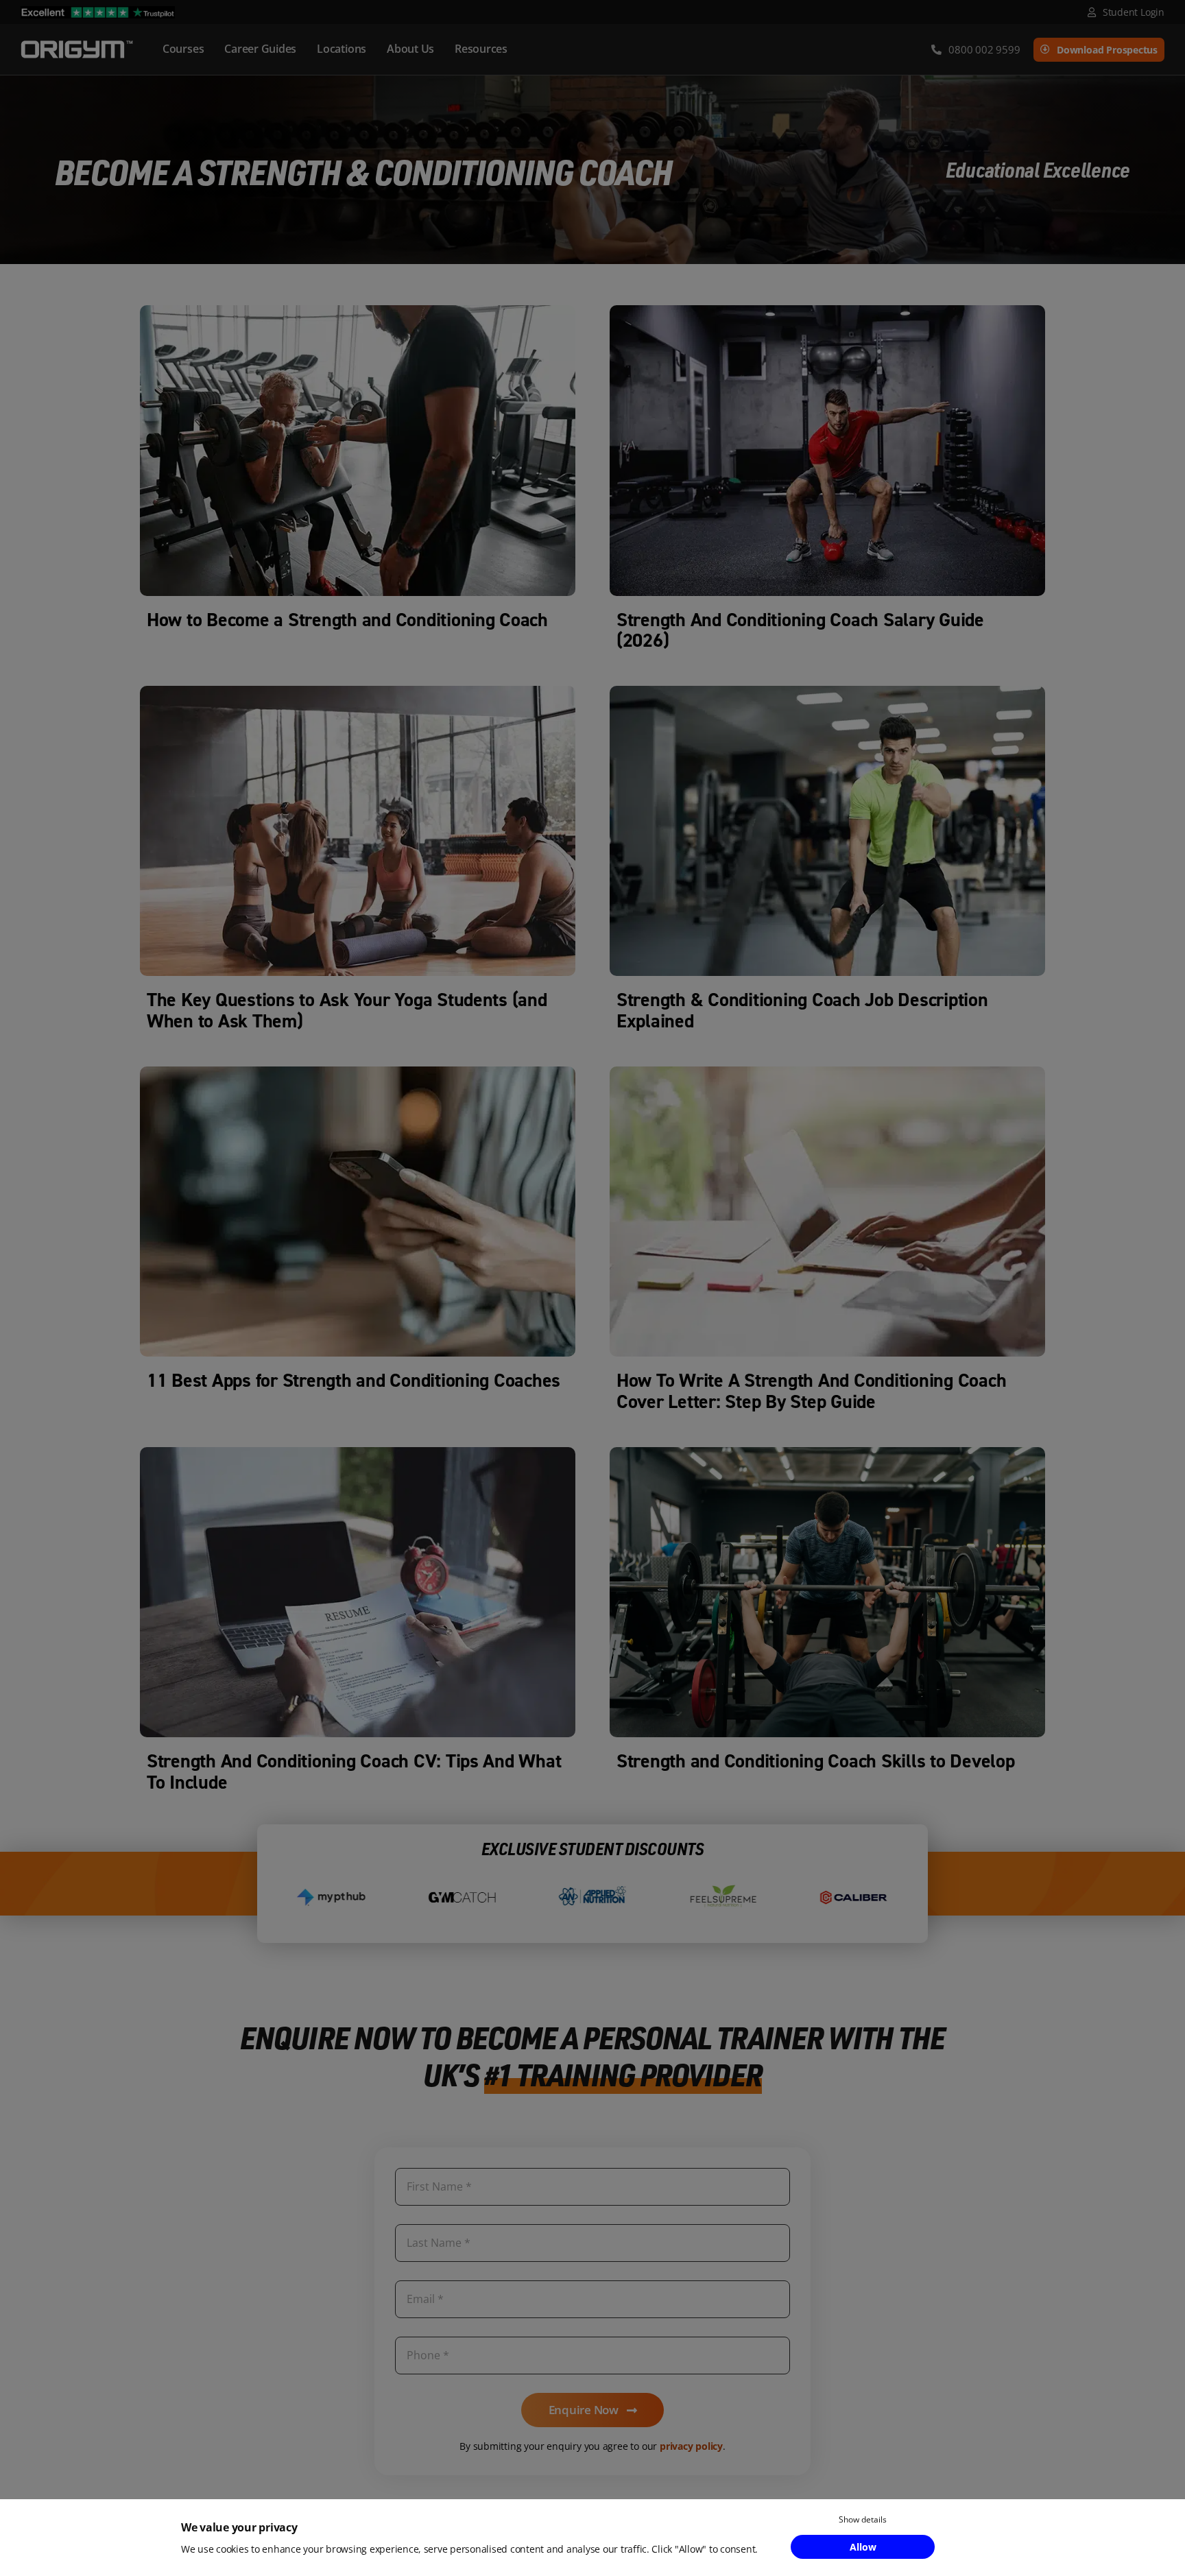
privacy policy (691, 2446)
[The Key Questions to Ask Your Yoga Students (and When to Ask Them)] (358, 692)
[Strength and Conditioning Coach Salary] (827, 311)
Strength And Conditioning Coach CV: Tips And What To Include (354, 1772)
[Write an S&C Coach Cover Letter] (827, 1072)
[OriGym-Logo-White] (77, 43)
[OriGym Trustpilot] (98, 12)
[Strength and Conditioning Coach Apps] (358, 1072)
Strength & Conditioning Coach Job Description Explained (802, 1010)
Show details (863, 2519)
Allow (863, 2547)
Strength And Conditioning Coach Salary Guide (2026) (800, 630)
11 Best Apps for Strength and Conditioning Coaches (354, 1380)
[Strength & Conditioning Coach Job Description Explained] (827, 692)
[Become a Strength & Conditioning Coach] (358, 311)
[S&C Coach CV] (358, 1453)
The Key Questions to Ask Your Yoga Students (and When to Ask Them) (347, 1010)
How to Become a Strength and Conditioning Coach (347, 620)
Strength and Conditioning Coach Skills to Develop (816, 1761)
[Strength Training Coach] (827, 1453)
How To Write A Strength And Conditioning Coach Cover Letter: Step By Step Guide (811, 1391)
